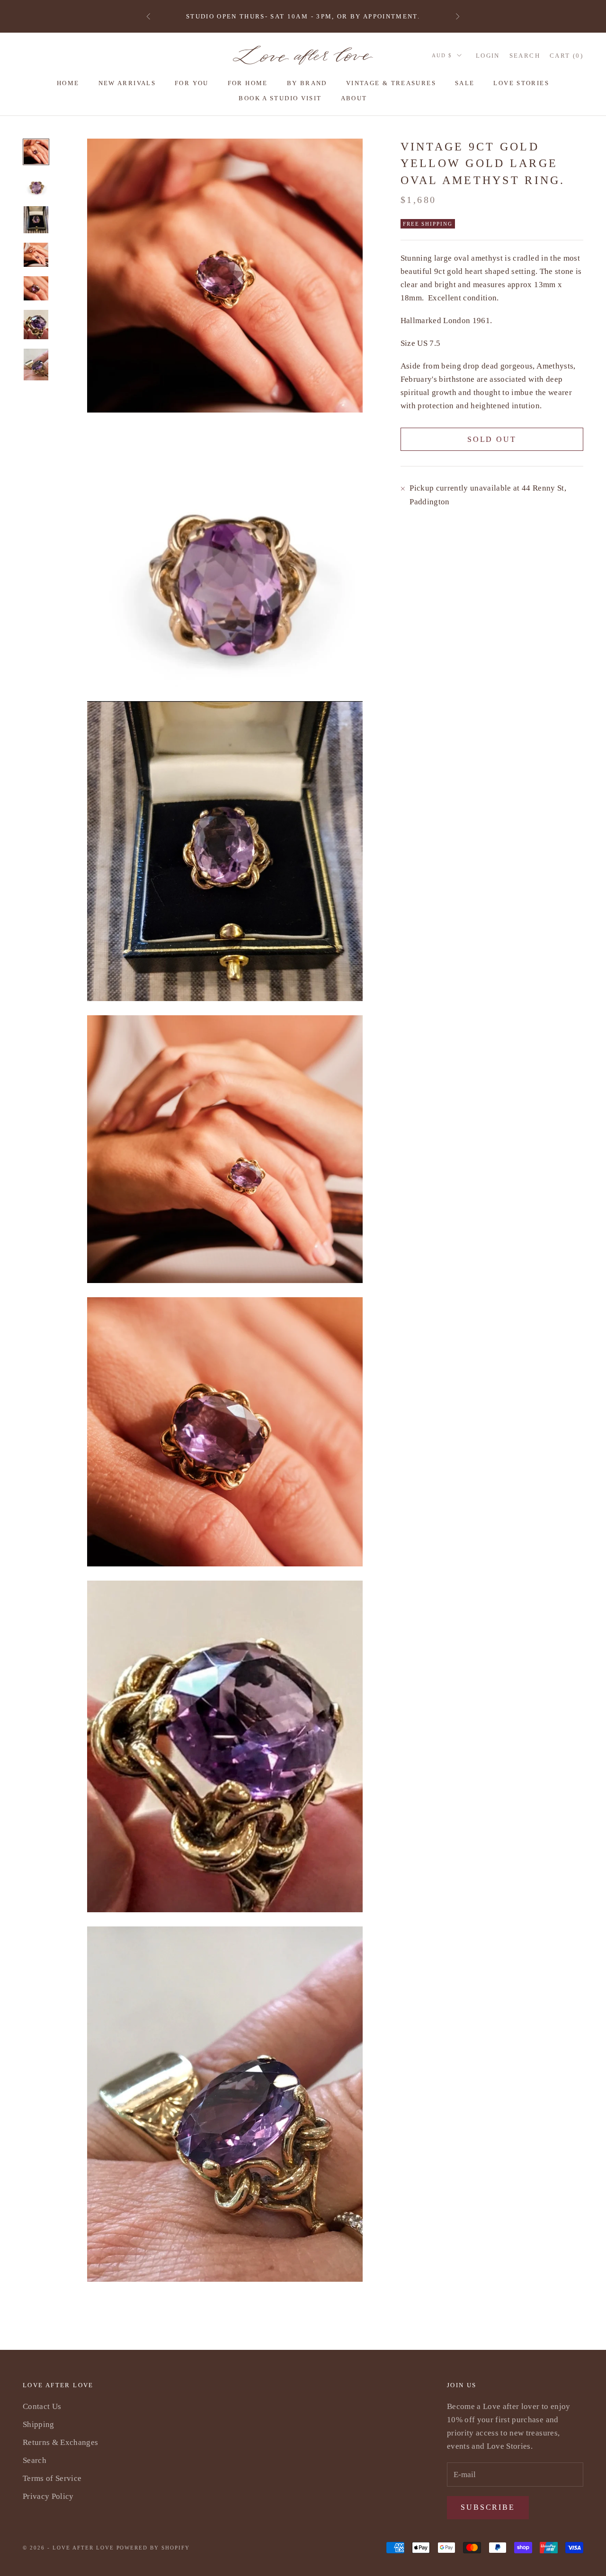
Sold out (492, 439)
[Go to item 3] (36, 220)
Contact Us (42, 2406)
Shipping (39, 2424)
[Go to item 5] (36, 288)
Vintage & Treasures (391, 83)
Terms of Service (52, 2478)
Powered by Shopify (153, 2548)
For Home (248, 83)
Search (35, 2460)
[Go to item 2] (36, 185)
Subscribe (488, 2507)
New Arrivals (127, 83)
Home (68, 83)
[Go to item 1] (36, 152)
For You (192, 83)
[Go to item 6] (36, 325)
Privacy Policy (48, 2496)
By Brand (307, 83)
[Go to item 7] (36, 365)
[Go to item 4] (36, 255)
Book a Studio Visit (280, 98)
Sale (465, 83)
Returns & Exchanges (60, 2442)
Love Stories (521, 83)
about (354, 98)
